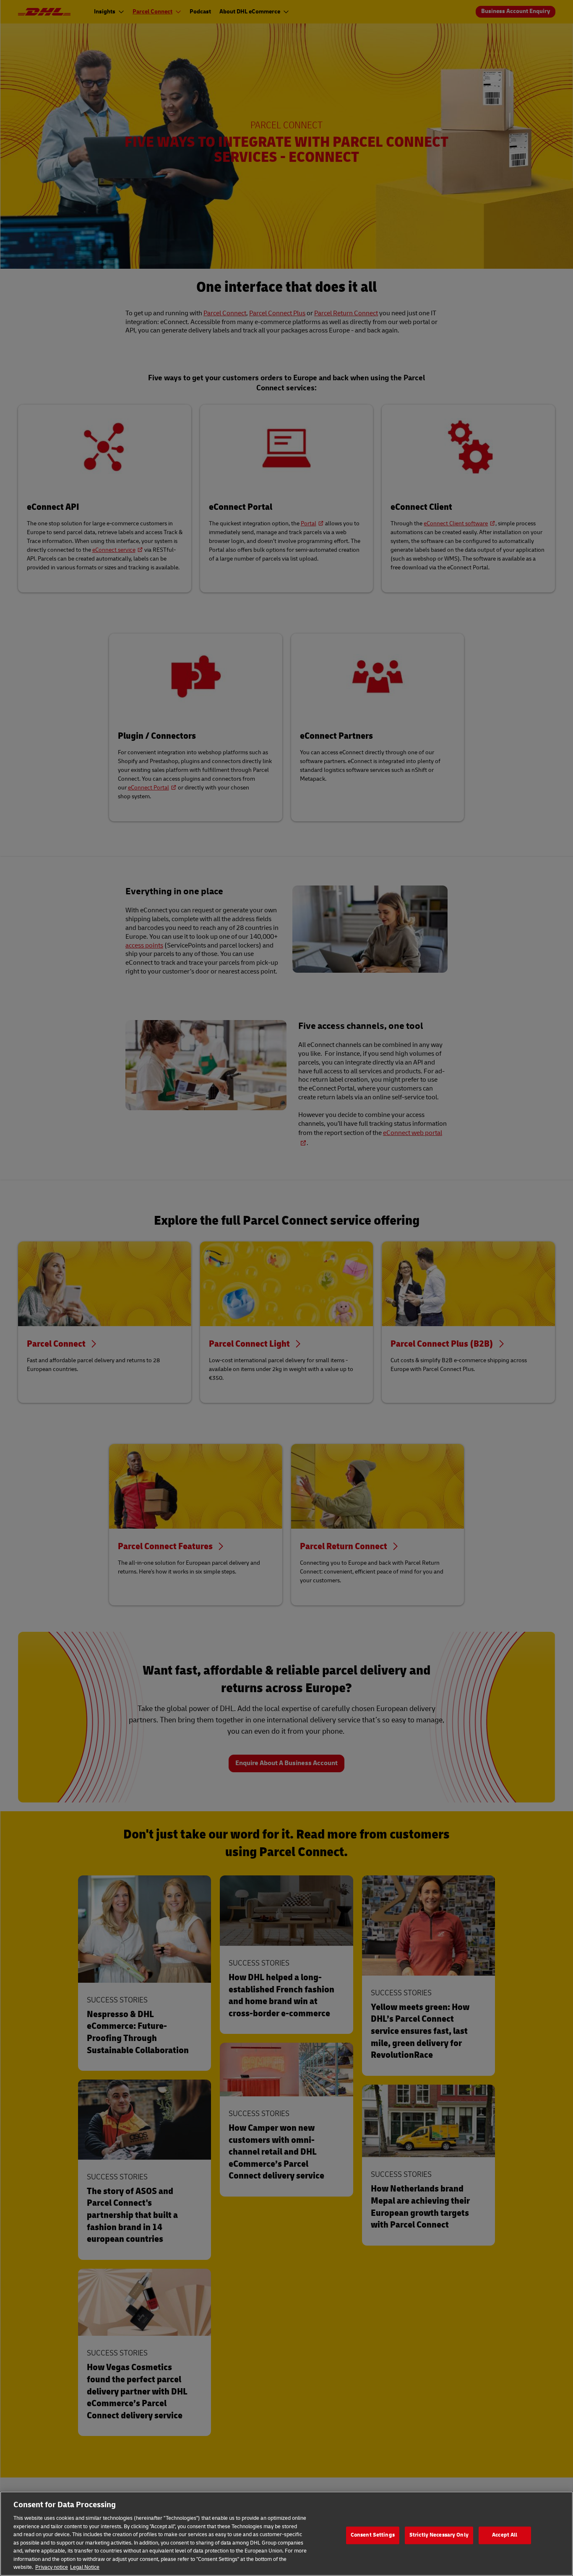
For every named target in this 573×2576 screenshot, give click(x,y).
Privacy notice (52, 2567)
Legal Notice (85, 2567)
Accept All (505, 2535)
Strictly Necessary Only (439, 2535)
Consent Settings (373, 2535)
